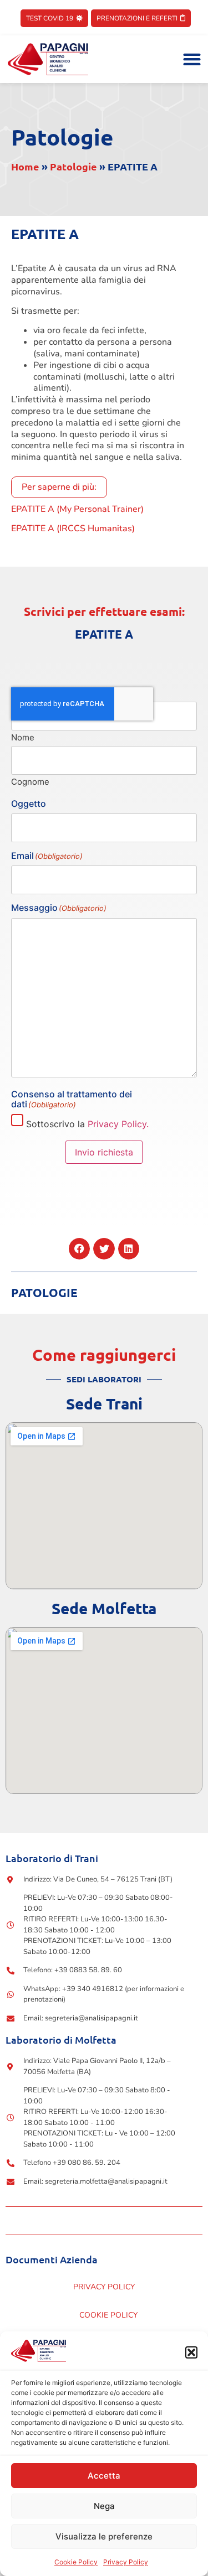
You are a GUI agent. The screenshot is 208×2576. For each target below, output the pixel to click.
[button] (191, 2352)
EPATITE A (104, 634)
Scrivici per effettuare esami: (104, 611)
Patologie (62, 137)
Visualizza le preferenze (104, 2536)
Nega (104, 2506)
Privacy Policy (126, 2562)
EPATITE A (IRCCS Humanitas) (73, 528)
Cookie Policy (76, 2562)
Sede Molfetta (104, 1608)
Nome (23, 737)
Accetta (104, 2476)
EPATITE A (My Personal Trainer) (77, 509)
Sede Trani (104, 1403)
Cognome (30, 781)
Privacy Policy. (118, 1124)
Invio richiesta (104, 1152)
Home (25, 166)
